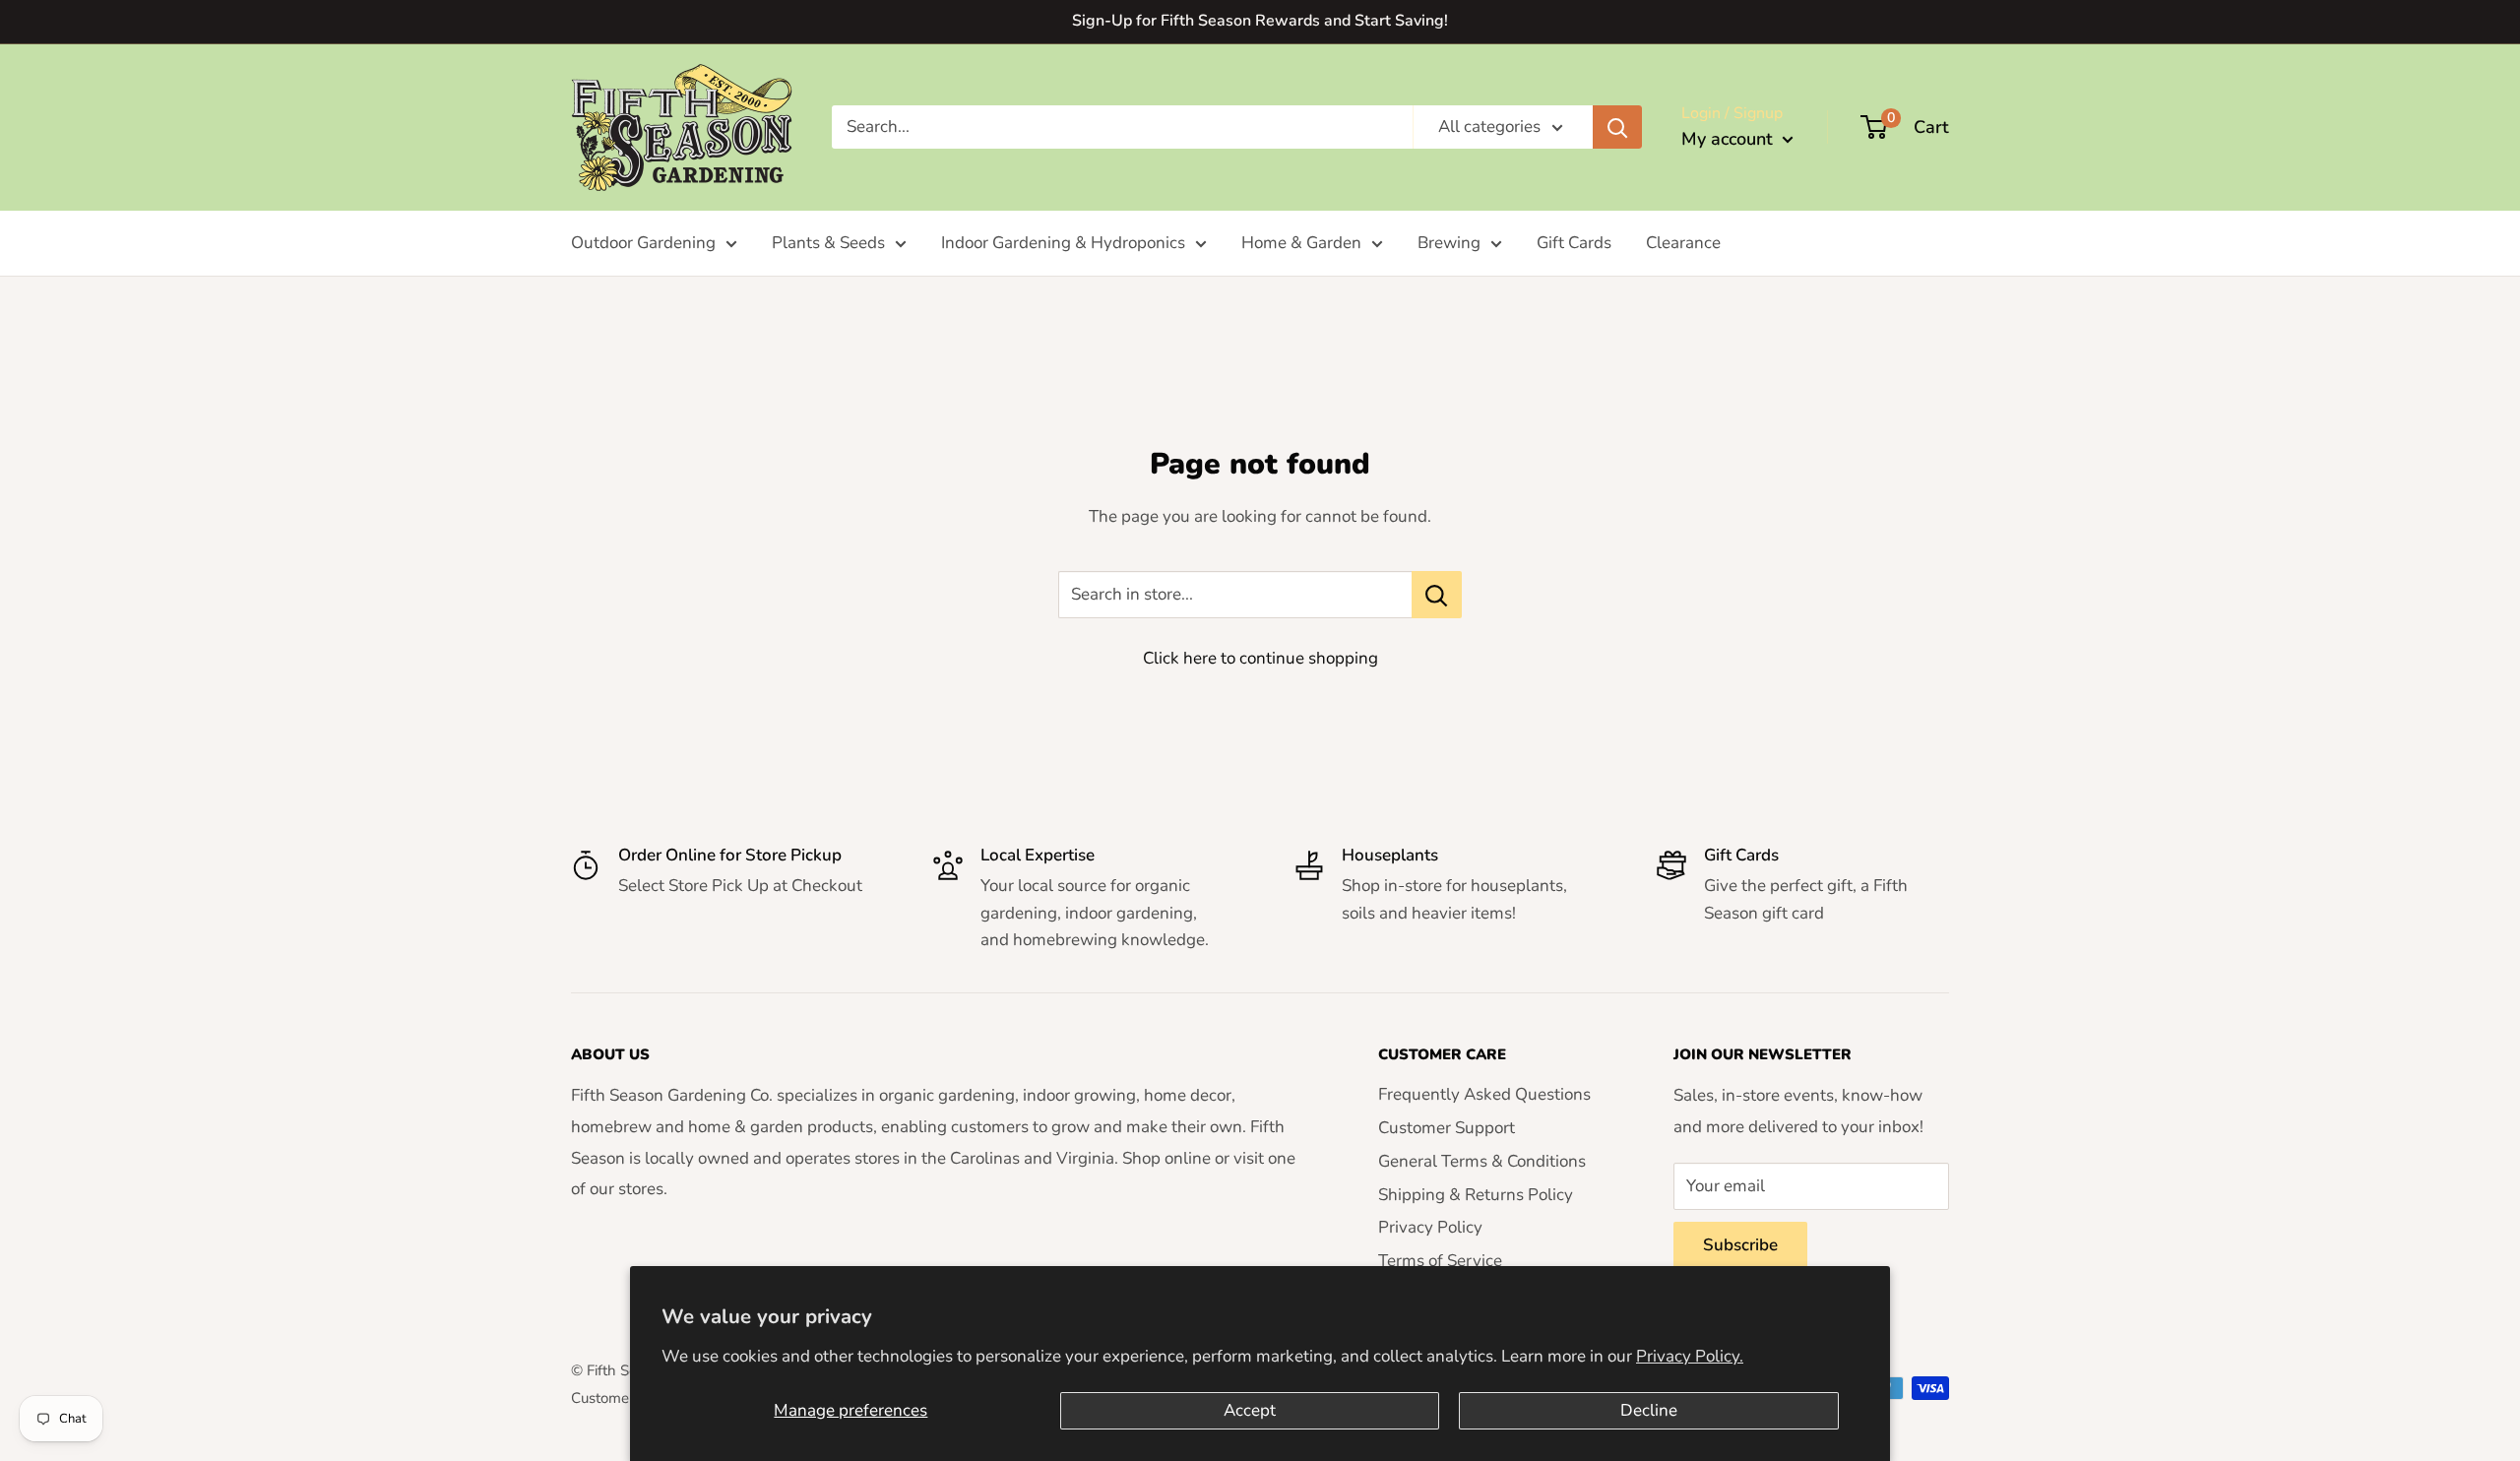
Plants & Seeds (828, 243)
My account (1730, 139)
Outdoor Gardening (643, 243)
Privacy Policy (1430, 1227)
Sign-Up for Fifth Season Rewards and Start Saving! (1260, 21)
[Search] (1617, 127)
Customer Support (1447, 1128)
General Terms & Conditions (1482, 1161)
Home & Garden (1301, 243)
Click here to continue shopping (1260, 658)
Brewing (1449, 243)
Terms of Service (1440, 1261)
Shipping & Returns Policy (1476, 1195)
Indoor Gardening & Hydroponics (1063, 243)
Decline (1649, 1410)
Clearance (1683, 243)
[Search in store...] (1437, 595)
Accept (1250, 1410)
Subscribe (1740, 1245)
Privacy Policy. (1690, 1356)
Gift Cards (1574, 243)
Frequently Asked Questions (1484, 1094)
